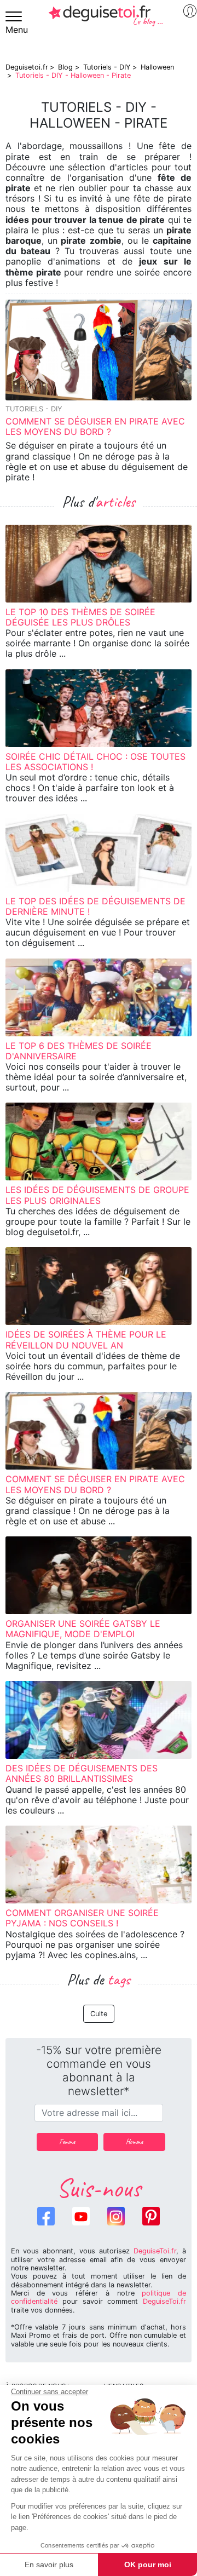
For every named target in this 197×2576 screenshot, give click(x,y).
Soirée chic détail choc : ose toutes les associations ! (95, 762)
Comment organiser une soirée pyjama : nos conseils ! (82, 1918)
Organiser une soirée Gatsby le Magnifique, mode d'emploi (83, 1629)
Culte (99, 2014)
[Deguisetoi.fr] (106, 20)
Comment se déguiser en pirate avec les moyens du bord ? (95, 426)
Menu (17, 30)
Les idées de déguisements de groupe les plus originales (97, 1195)
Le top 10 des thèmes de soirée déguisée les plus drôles (80, 617)
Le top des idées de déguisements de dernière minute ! (95, 906)
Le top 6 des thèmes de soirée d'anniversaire (79, 1051)
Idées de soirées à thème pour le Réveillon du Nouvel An (86, 1339)
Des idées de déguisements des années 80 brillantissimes (82, 1773)
